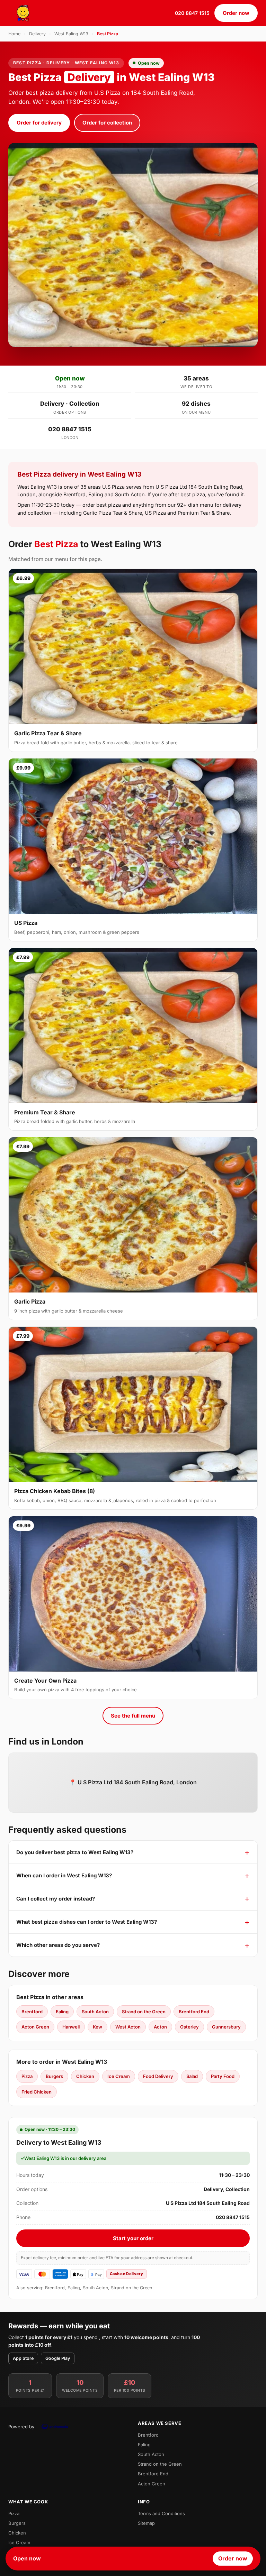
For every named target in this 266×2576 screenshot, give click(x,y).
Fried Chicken (37, 2092)
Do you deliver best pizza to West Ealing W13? (75, 1852)
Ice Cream (119, 2076)
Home (14, 34)
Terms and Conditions (161, 2513)
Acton (160, 2027)
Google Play (58, 2358)
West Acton (128, 2027)
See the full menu (133, 1716)
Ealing (62, 2012)
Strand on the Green (144, 2012)
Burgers (54, 2076)
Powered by (21, 2427)
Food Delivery (158, 2076)
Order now (236, 13)
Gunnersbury (226, 2027)
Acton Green (35, 2027)
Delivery (37, 34)
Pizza (27, 2076)
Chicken (85, 2076)
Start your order (133, 2238)
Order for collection (107, 123)
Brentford (32, 2012)
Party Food (223, 2076)
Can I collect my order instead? (56, 1899)
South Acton (95, 2012)
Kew (97, 2027)
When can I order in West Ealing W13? (64, 1875)
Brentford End (194, 2012)
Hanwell (71, 2027)
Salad (192, 2076)
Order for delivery (39, 123)
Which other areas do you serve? (58, 1945)
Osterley (189, 2027)
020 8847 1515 (192, 13)
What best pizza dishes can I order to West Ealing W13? (87, 1922)
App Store (23, 2358)
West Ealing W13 (71, 34)
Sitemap (146, 2523)
